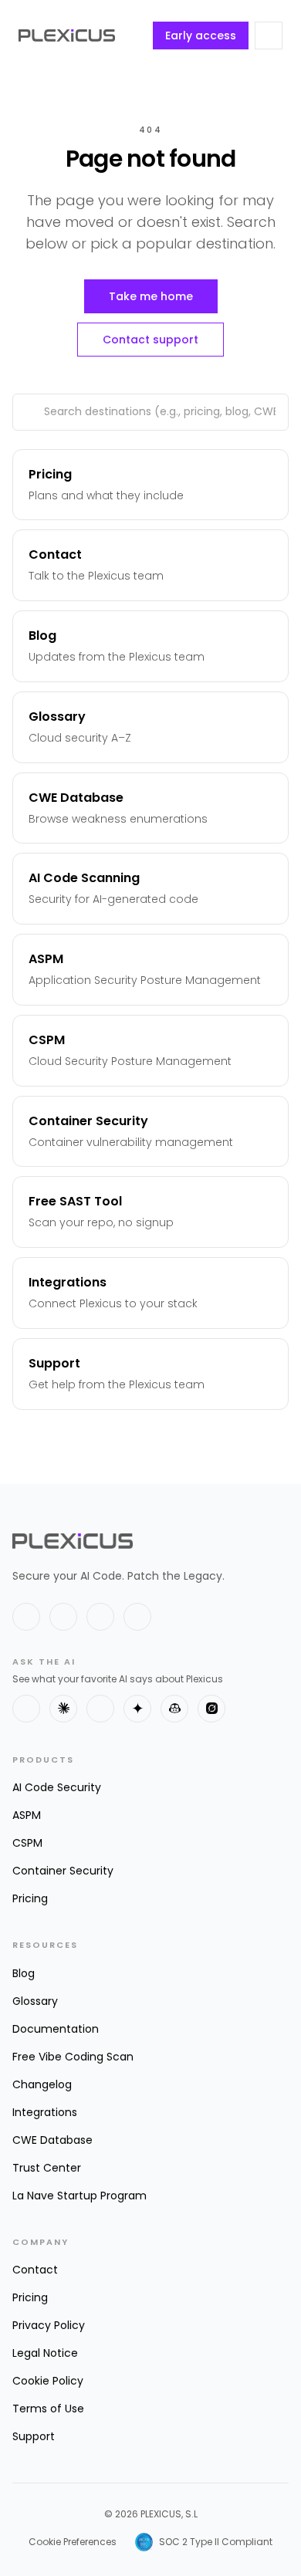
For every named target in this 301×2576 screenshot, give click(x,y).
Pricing (30, 1898)
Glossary (35, 2001)
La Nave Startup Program (79, 2196)
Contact (35, 2270)
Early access (201, 35)
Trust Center (47, 2168)
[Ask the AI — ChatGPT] (26, 1709)
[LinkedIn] (63, 1617)
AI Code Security (57, 1787)
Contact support (150, 340)
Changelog (42, 2084)
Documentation (56, 2029)
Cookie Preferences (73, 2542)
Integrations (45, 2112)
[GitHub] (100, 1617)
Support (34, 2436)
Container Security (63, 1871)
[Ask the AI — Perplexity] (100, 1709)
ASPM (27, 1815)
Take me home (151, 296)
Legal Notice (45, 2353)
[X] (26, 1617)
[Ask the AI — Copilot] (174, 1709)
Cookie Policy (48, 2381)
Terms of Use (48, 2409)
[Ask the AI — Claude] (63, 1709)
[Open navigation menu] (269, 35)
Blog (24, 1973)
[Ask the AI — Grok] (211, 1709)
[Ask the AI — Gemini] (137, 1709)
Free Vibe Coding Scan (73, 2057)
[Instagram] (137, 1617)
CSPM (27, 1843)
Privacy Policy (49, 2325)
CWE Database (52, 2140)
